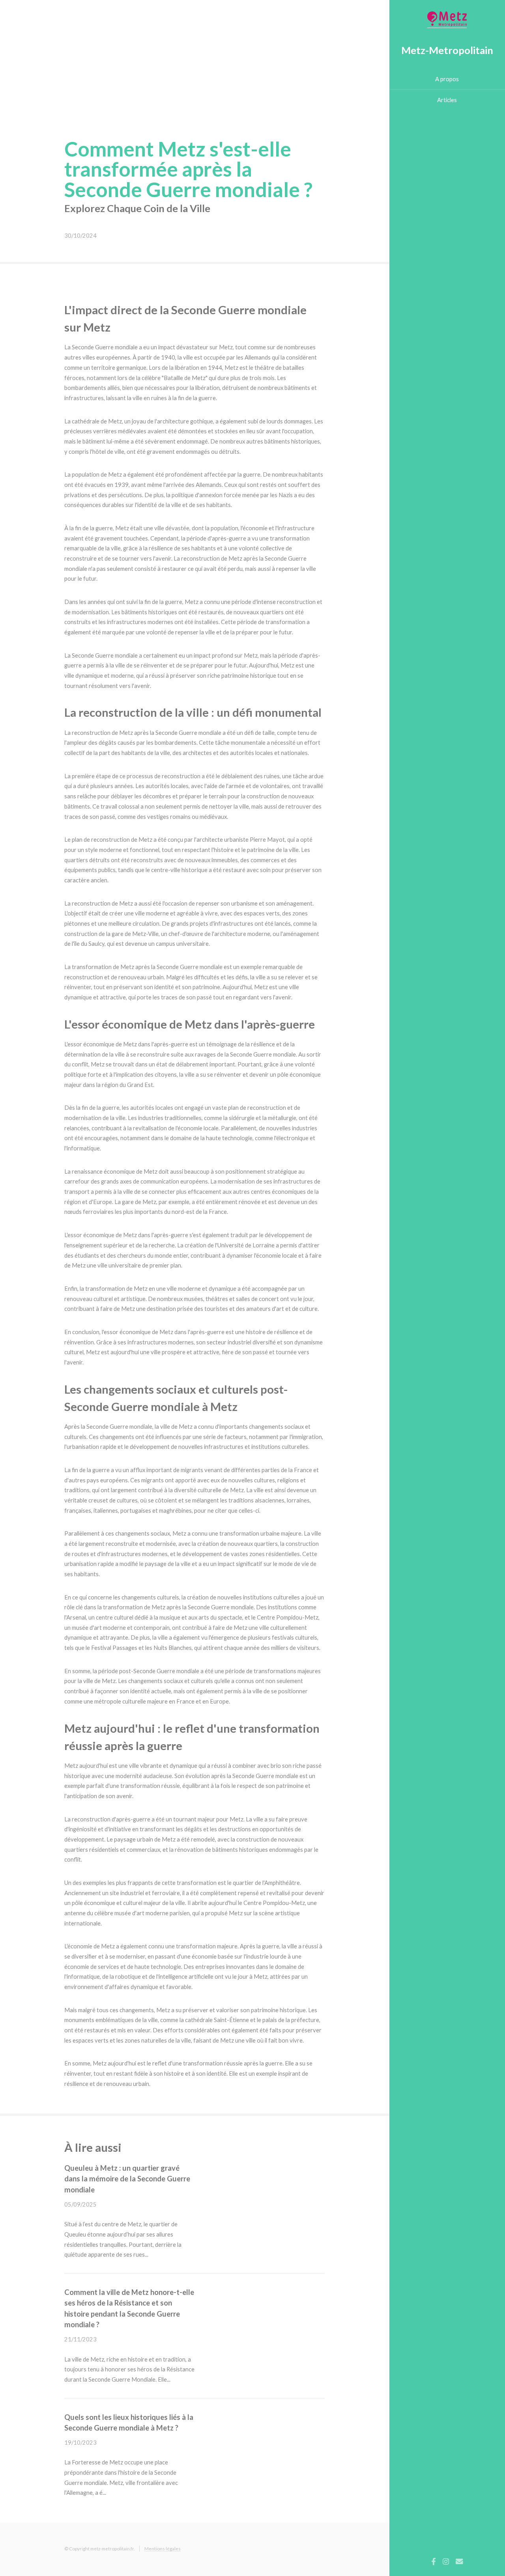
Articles (447, 100)
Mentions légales (163, 2548)
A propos (447, 79)
